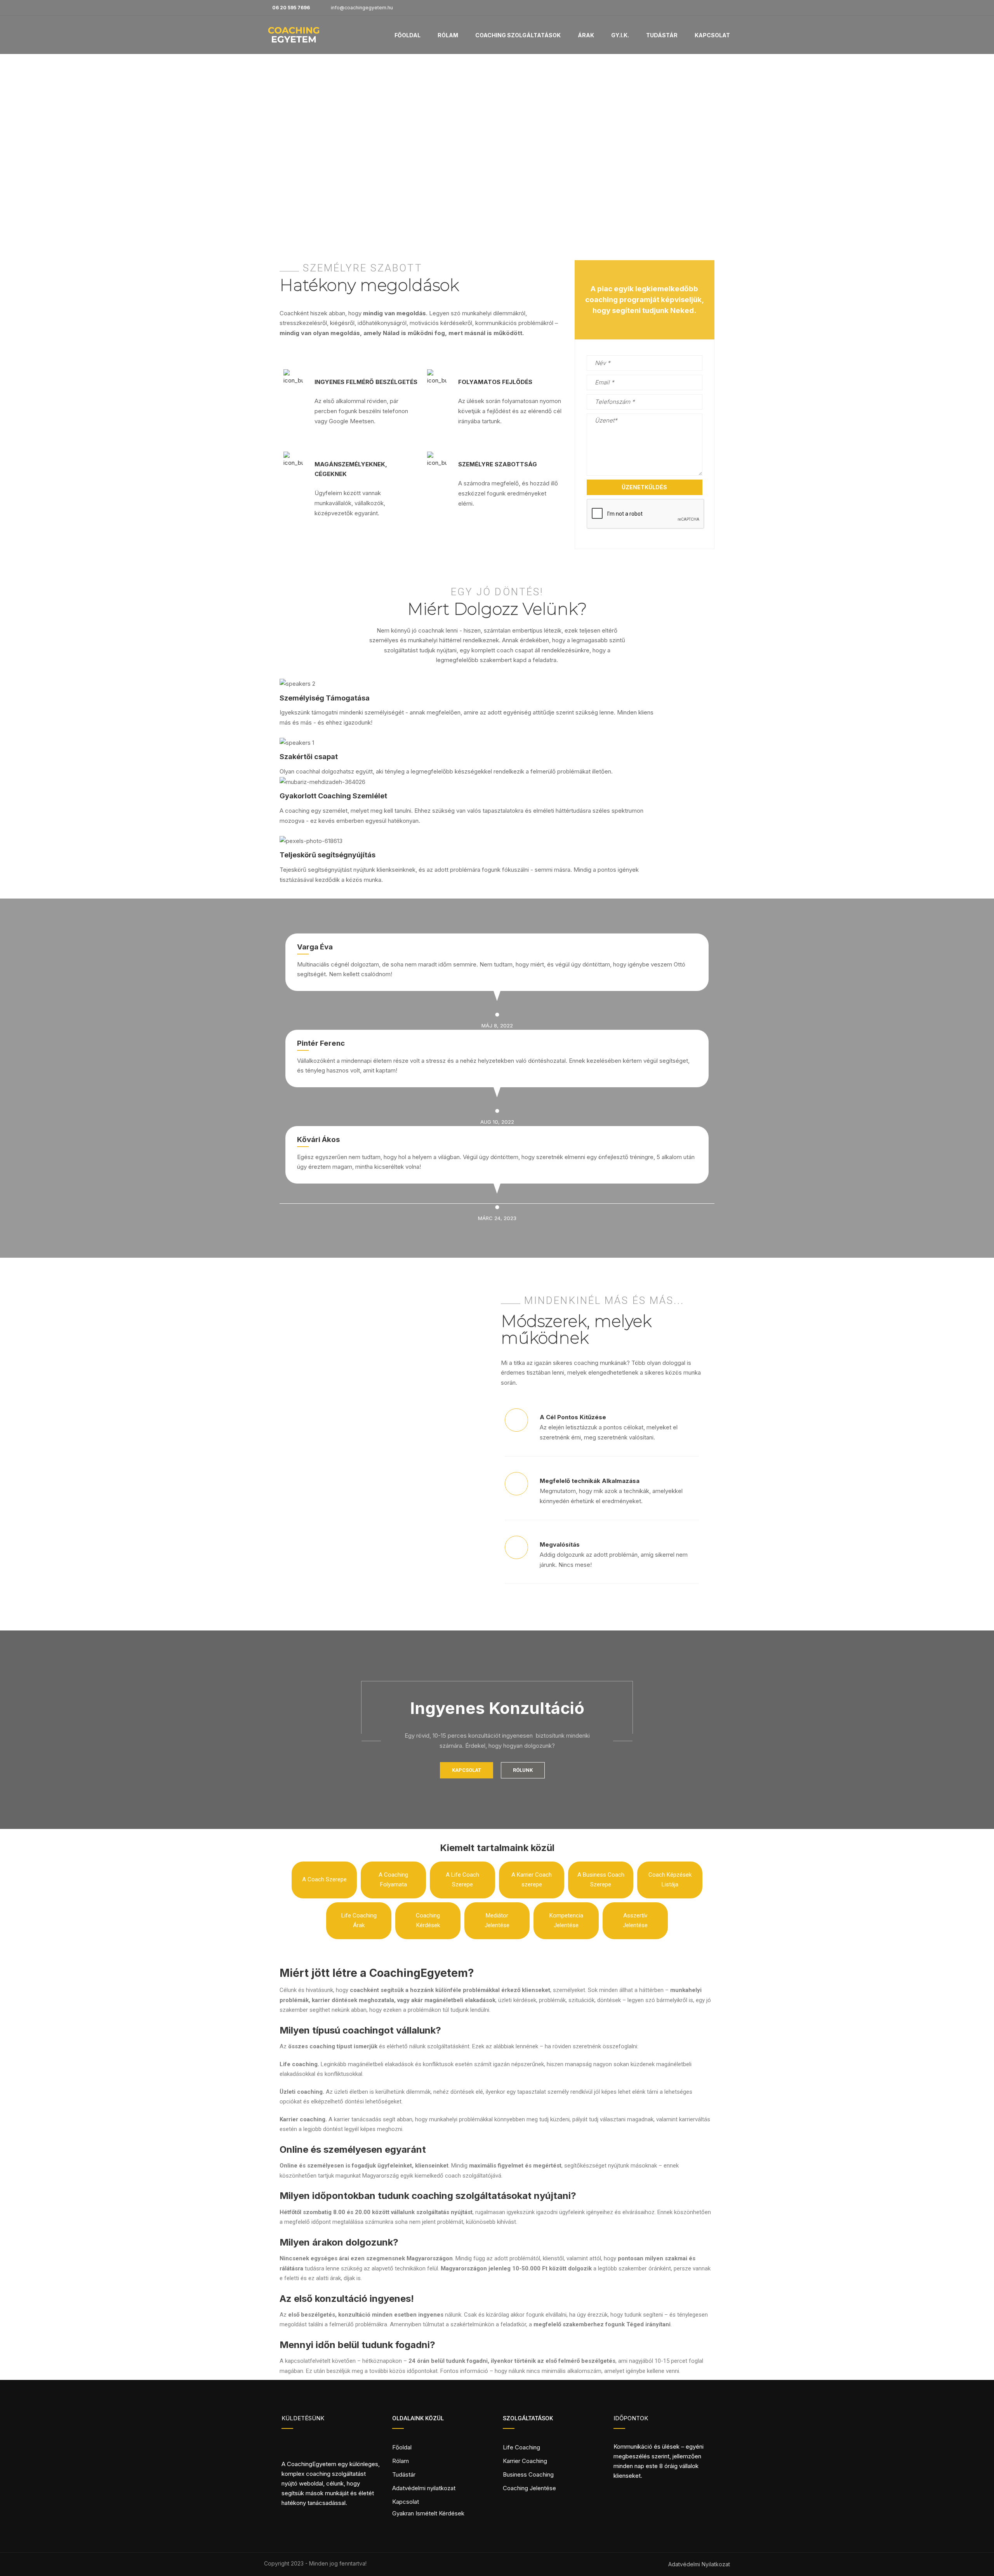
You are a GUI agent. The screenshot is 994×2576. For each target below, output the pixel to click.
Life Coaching (521, 2447)
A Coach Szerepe (324, 1879)
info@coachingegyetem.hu (362, 8)
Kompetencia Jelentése (566, 1921)
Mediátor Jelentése (497, 1921)
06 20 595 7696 (291, 8)
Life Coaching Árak (359, 1921)
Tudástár (662, 35)
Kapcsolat (712, 35)
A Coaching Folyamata (393, 1880)
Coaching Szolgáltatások (518, 35)
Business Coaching (528, 2474)
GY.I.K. (620, 35)
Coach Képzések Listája (670, 1880)
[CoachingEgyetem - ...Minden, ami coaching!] (294, 39)
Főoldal (408, 35)
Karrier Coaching (525, 2461)
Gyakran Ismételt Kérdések (428, 2513)
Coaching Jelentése (529, 2488)
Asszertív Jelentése (635, 1921)
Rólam (448, 35)
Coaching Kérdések (428, 1921)
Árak (586, 35)
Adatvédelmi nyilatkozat (424, 2488)
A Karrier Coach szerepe (532, 1880)
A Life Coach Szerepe (462, 1880)
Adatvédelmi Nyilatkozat (699, 2564)
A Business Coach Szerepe (601, 1880)
